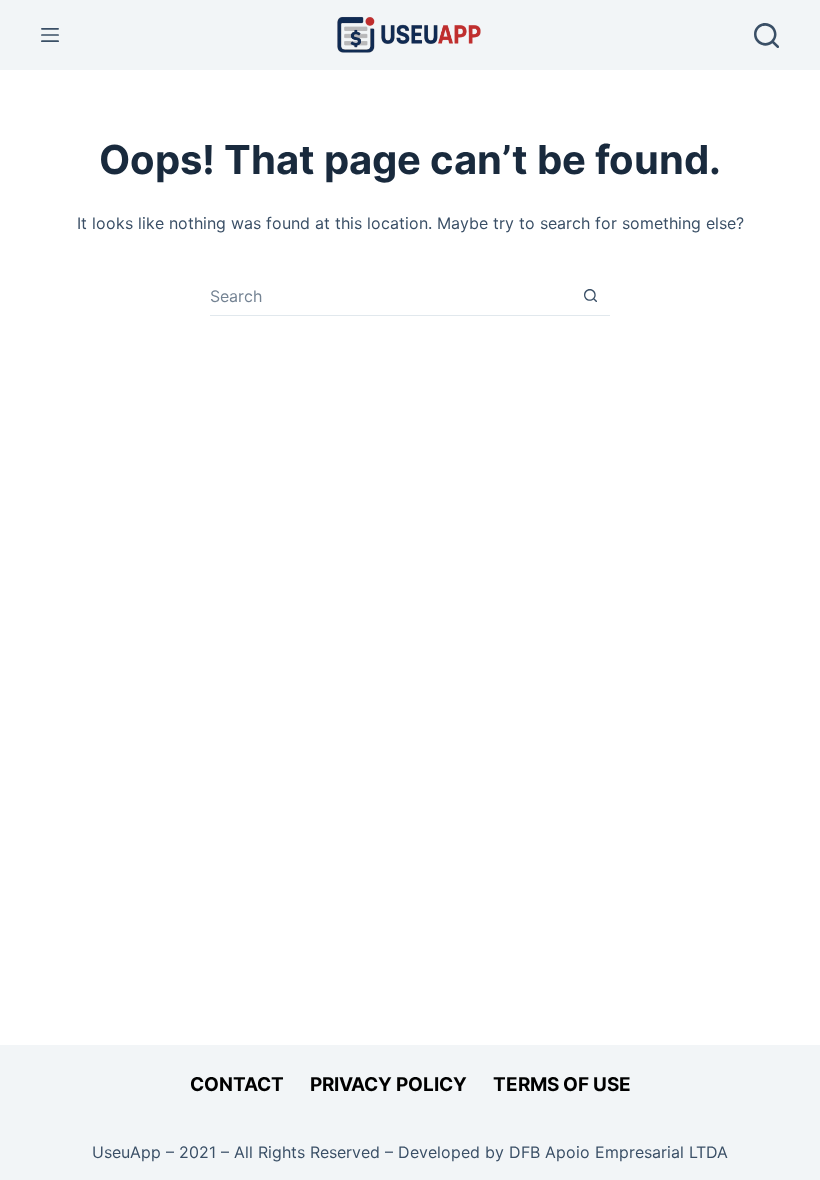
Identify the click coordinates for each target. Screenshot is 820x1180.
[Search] (766, 35)
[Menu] (50, 35)
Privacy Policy (388, 1084)
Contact (237, 1084)
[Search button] (590, 295)
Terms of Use (562, 1084)
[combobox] (390, 296)
